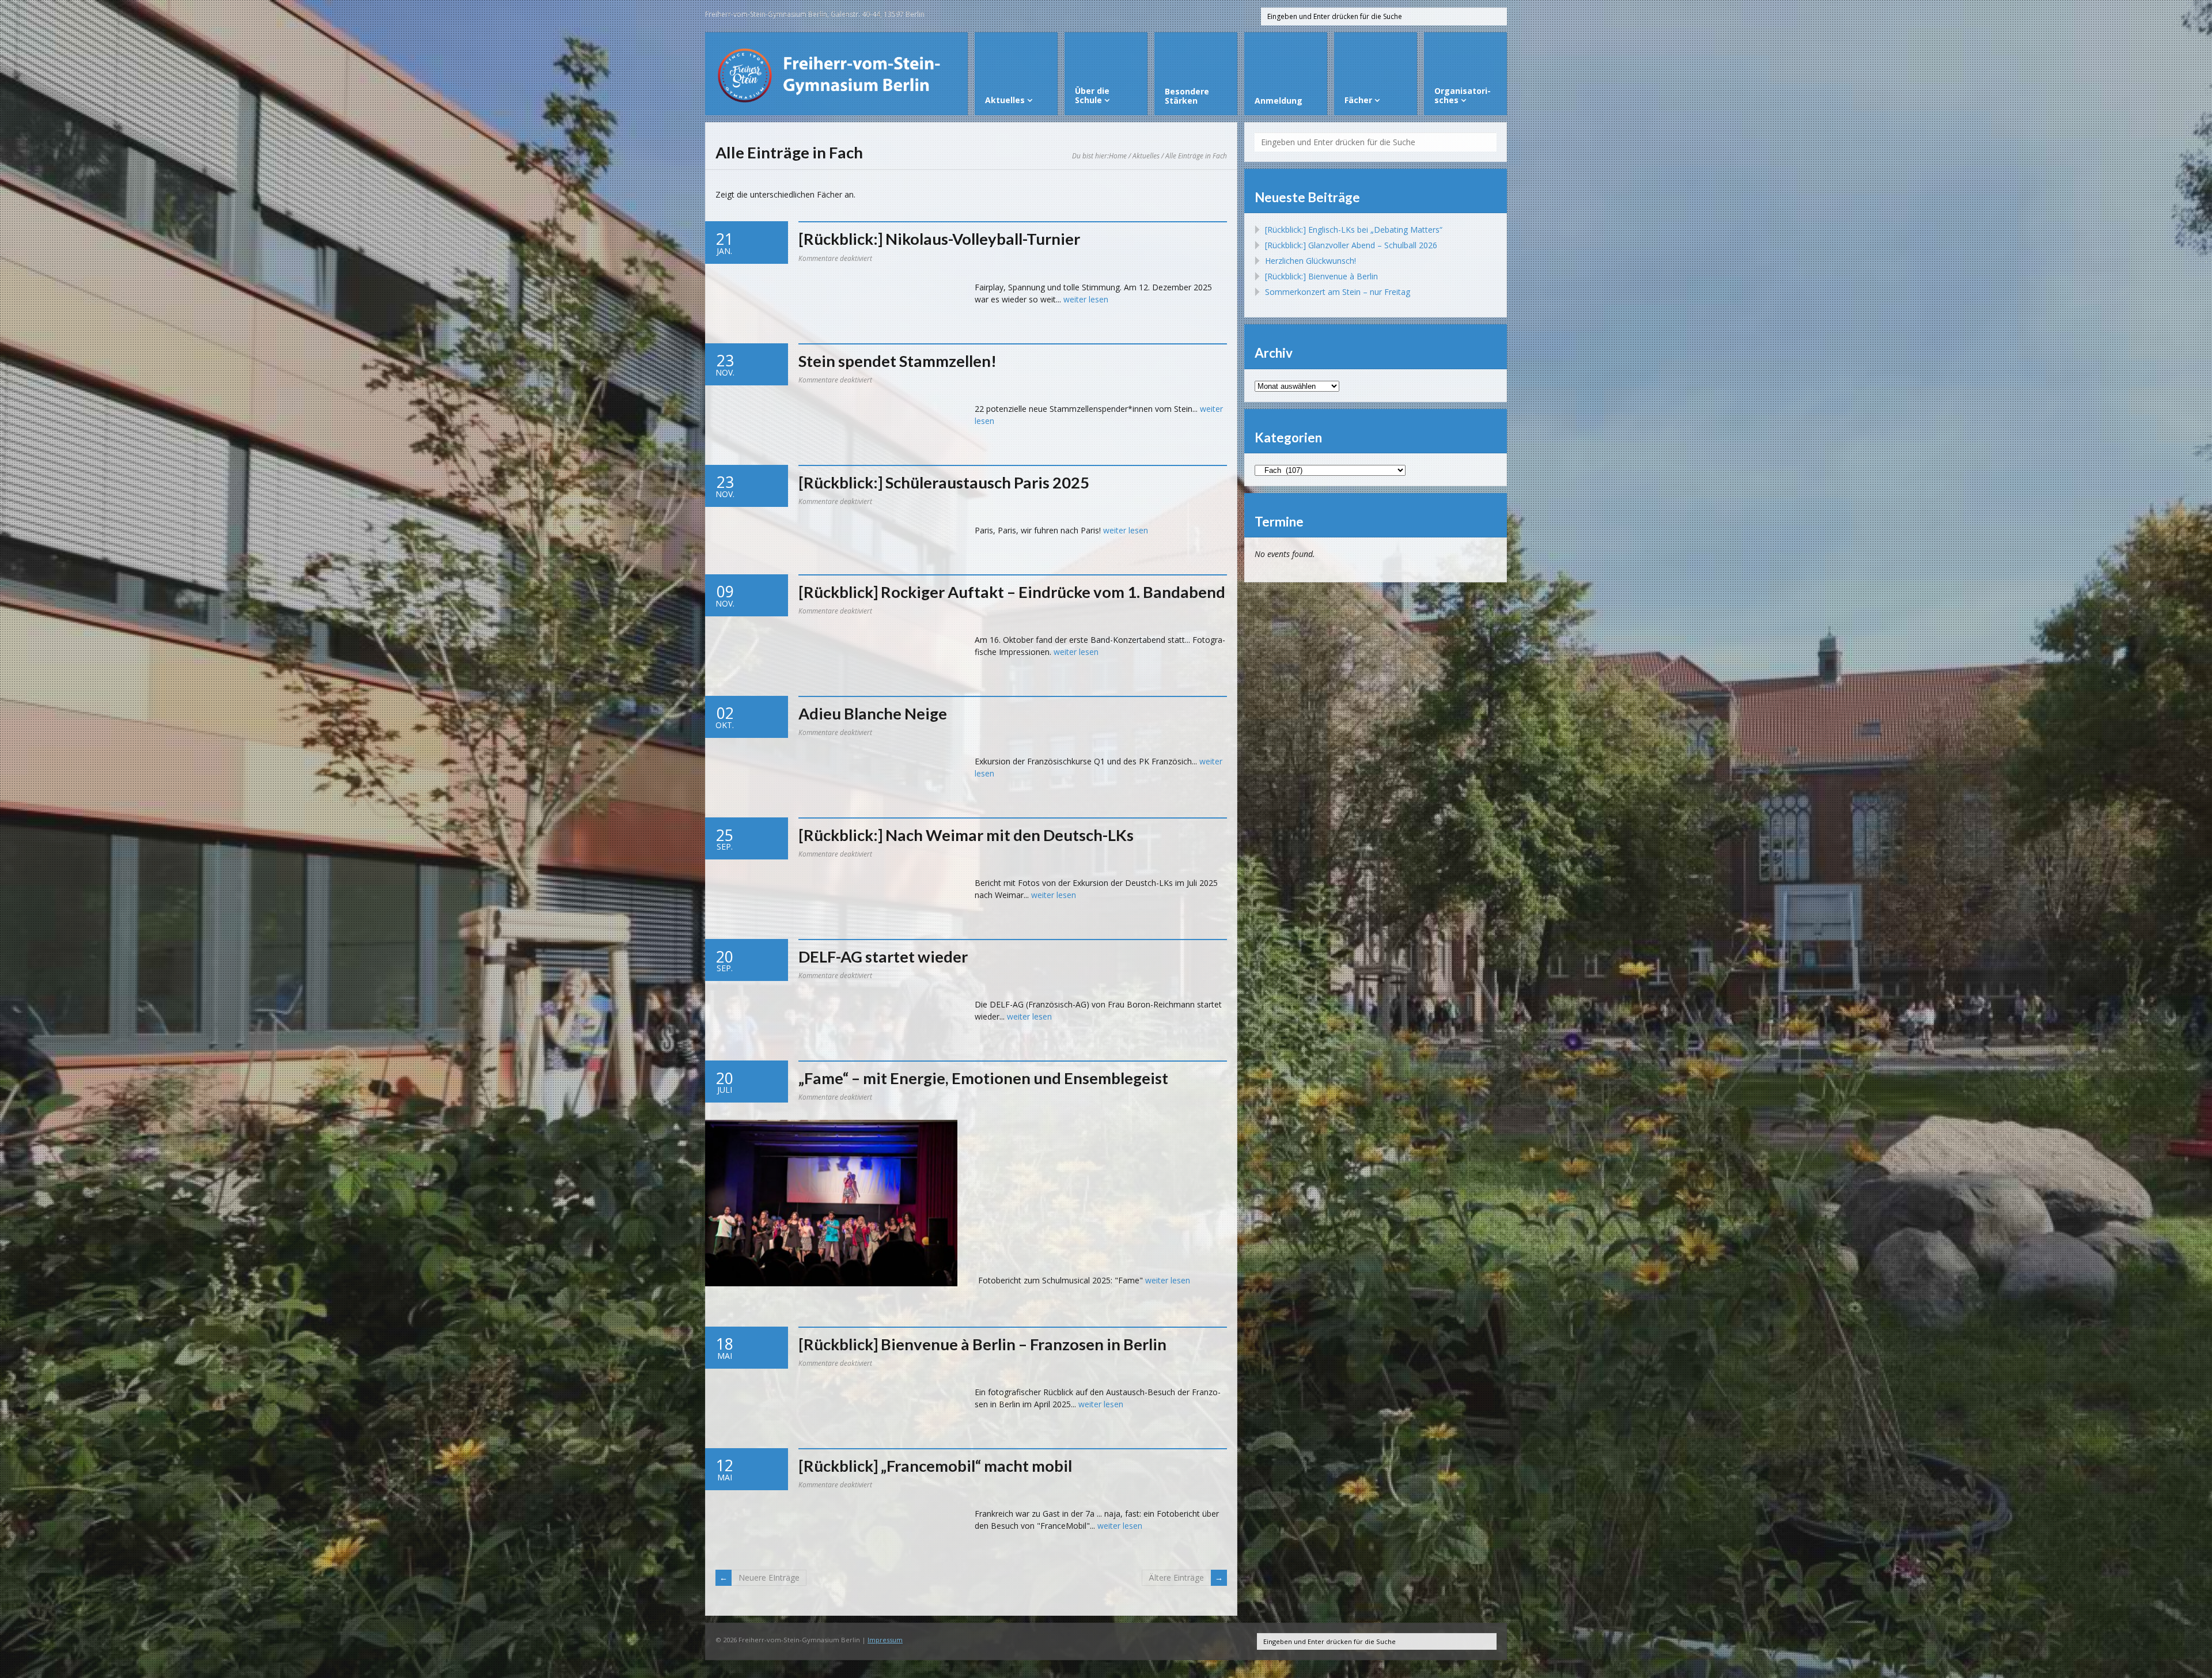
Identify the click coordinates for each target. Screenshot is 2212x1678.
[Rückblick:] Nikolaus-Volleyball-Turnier (939, 239)
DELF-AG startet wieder (883, 957)
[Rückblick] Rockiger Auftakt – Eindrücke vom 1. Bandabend (1012, 592)
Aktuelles (1146, 156)
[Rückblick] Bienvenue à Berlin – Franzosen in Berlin (982, 1344)
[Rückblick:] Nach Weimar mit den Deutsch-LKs (966, 835)
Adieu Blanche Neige (873, 713)
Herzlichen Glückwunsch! (1310, 261)
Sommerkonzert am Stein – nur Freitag (1338, 292)
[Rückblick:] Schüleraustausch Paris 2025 (944, 482)
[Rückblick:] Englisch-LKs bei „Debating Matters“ (1354, 230)
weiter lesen (1086, 299)
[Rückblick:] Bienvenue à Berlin (1321, 276)
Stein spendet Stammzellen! (897, 361)
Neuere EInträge (769, 1577)
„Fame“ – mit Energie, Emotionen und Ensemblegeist (983, 1078)
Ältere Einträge (1176, 1577)
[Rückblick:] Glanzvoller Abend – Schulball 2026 (1351, 245)
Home (1118, 156)
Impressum (885, 1640)
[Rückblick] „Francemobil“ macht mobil (935, 1466)
